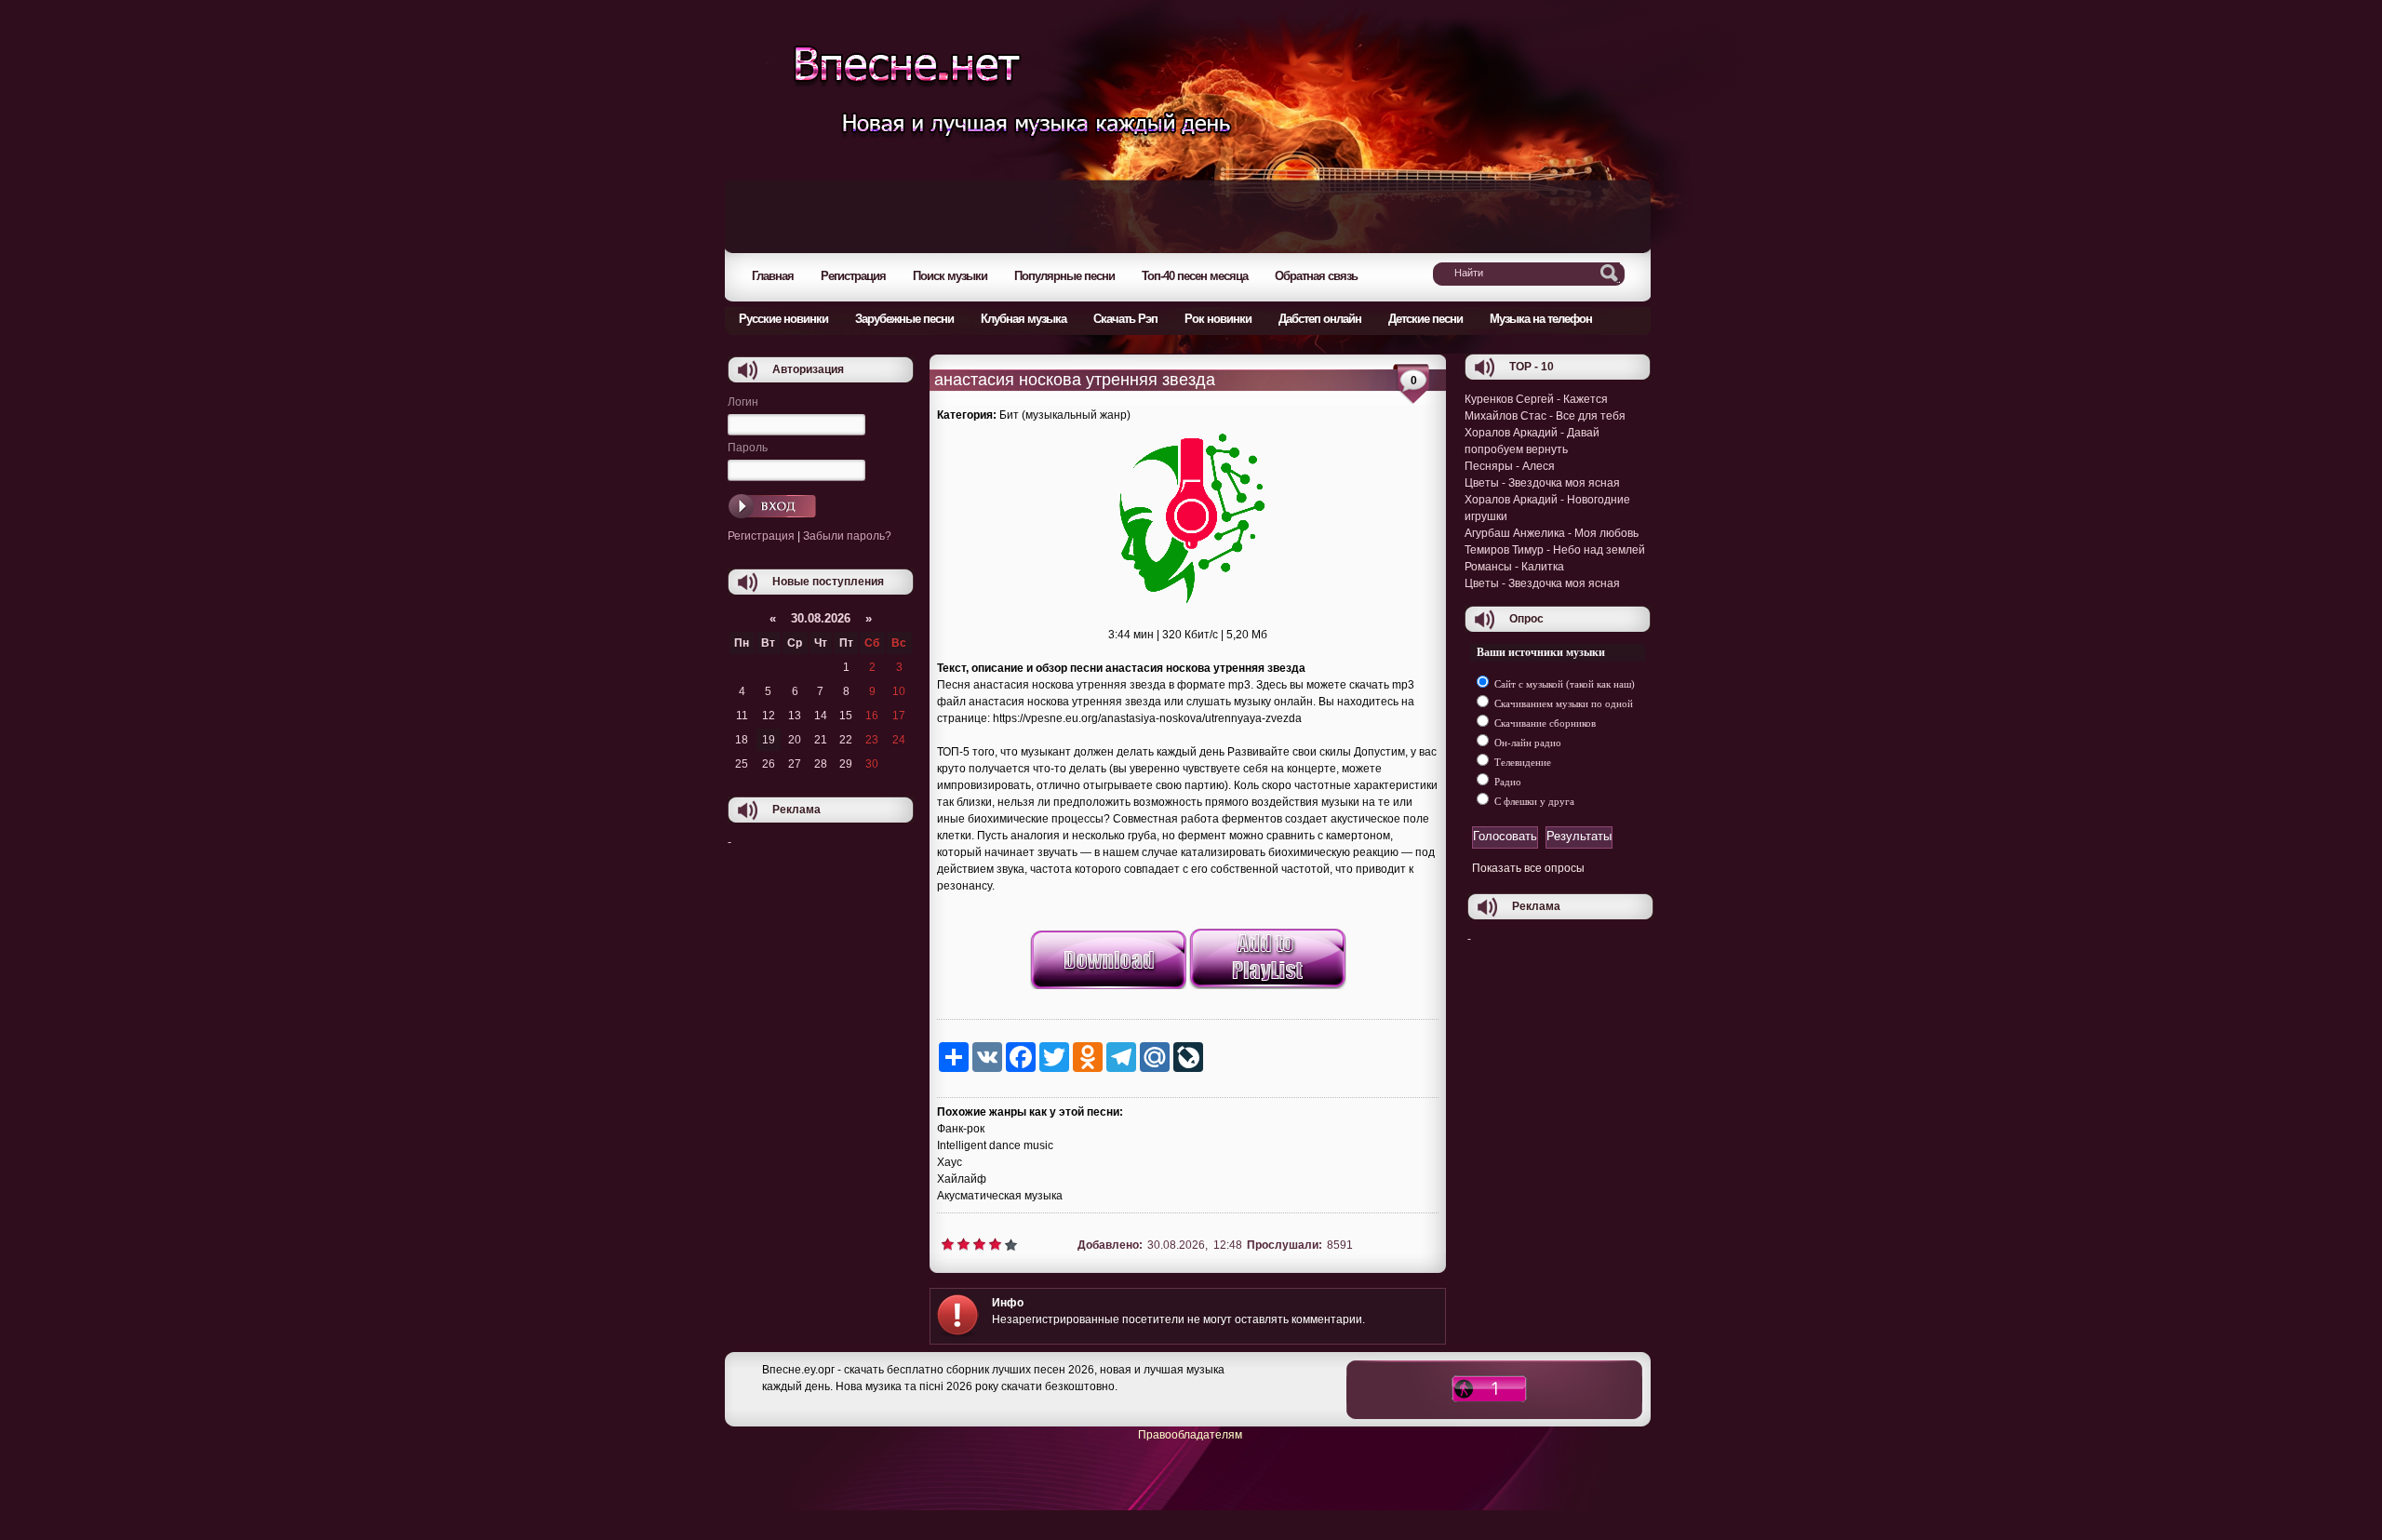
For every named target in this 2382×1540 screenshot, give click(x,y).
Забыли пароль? (847, 536)
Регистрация (761, 536)
